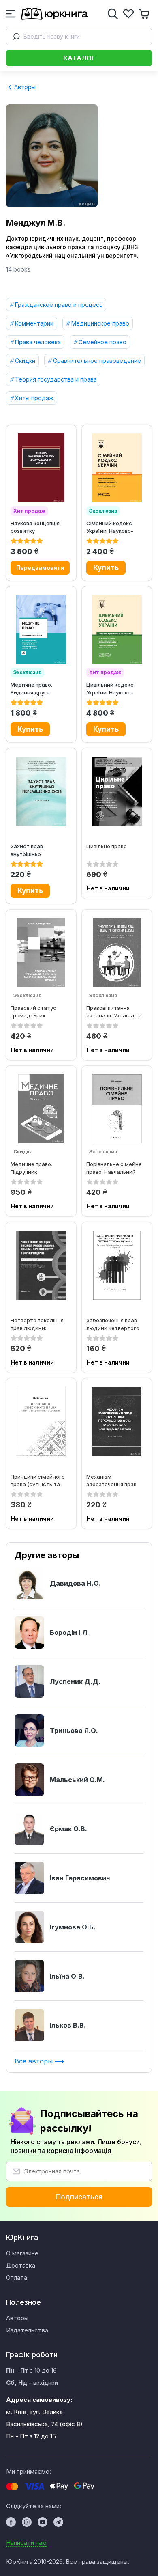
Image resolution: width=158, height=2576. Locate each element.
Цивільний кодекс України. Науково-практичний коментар (116, 689)
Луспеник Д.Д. (75, 1681)
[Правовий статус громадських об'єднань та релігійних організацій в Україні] (41, 953)
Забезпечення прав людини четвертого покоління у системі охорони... (113, 1324)
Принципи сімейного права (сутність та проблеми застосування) (38, 1480)
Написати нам (26, 2543)
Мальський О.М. (77, 1780)
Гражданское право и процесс (59, 305)
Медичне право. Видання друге (31, 689)
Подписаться (79, 2197)
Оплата (17, 2277)
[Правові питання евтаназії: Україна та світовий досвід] (117, 953)
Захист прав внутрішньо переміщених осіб (34, 850)
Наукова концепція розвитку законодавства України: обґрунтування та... (36, 527)
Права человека (38, 342)
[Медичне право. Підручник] (41, 1109)
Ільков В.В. (68, 2025)
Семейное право (102, 342)
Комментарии (34, 323)
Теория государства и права (56, 379)
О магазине (22, 2253)
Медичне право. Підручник (31, 1168)
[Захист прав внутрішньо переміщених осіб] (41, 791)
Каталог (79, 58)
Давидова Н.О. (75, 1583)
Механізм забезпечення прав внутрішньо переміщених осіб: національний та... (111, 1480)
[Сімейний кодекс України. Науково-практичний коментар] (117, 468)
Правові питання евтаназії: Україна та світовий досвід (114, 1012)
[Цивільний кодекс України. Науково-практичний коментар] (117, 629)
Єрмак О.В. (68, 1829)
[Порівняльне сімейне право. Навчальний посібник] (117, 1109)
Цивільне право (107, 846)
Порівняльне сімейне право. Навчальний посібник (114, 1168)
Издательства (27, 2330)
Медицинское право (100, 323)
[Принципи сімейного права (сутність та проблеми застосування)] (41, 1421)
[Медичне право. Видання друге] (41, 629)
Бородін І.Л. (69, 1632)
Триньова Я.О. (74, 1731)
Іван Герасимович (80, 1878)
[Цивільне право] (117, 791)
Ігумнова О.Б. (73, 1927)
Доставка (21, 2265)
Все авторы (35, 2061)
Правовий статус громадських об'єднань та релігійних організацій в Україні (40, 1012)
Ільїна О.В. (67, 1976)
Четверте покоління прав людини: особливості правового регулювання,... (37, 1324)
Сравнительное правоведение (97, 361)
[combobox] (79, 37)
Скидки (25, 361)
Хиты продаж (34, 398)
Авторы (24, 87)
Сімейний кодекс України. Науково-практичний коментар (116, 527)
